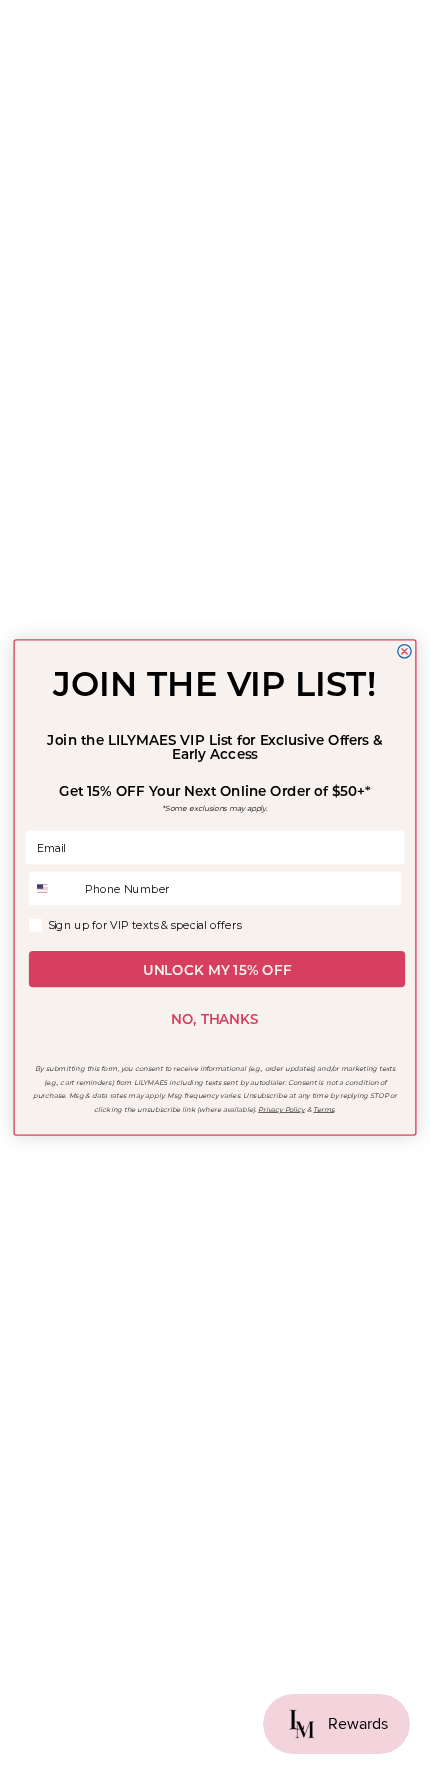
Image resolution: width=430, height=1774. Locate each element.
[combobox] (54, 888)
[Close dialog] (404, 650)
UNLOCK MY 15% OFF (217, 968)
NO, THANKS (215, 1018)
